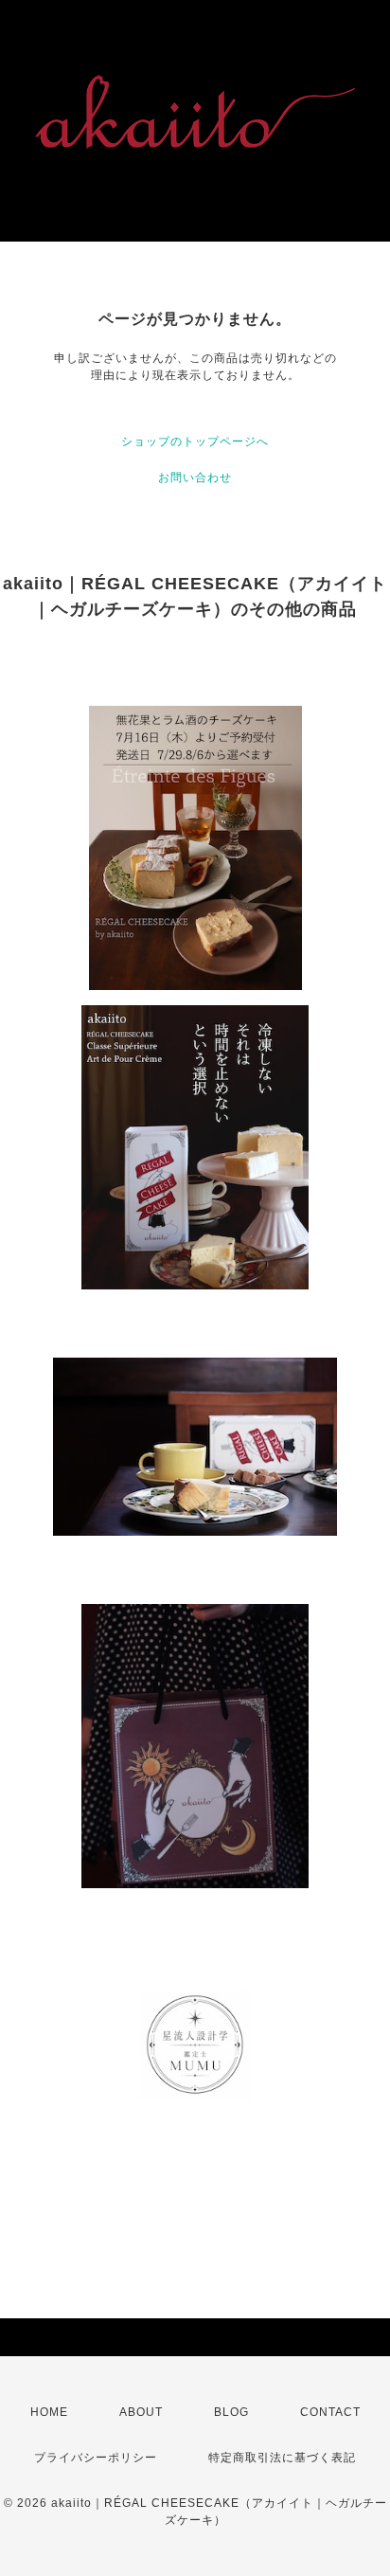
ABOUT (141, 2412)
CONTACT (330, 2412)
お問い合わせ (195, 477)
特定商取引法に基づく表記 (282, 2458)
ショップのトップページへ (195, 441)
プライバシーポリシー (96, 2458)
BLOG (231, 2412)
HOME (49, 2412)
